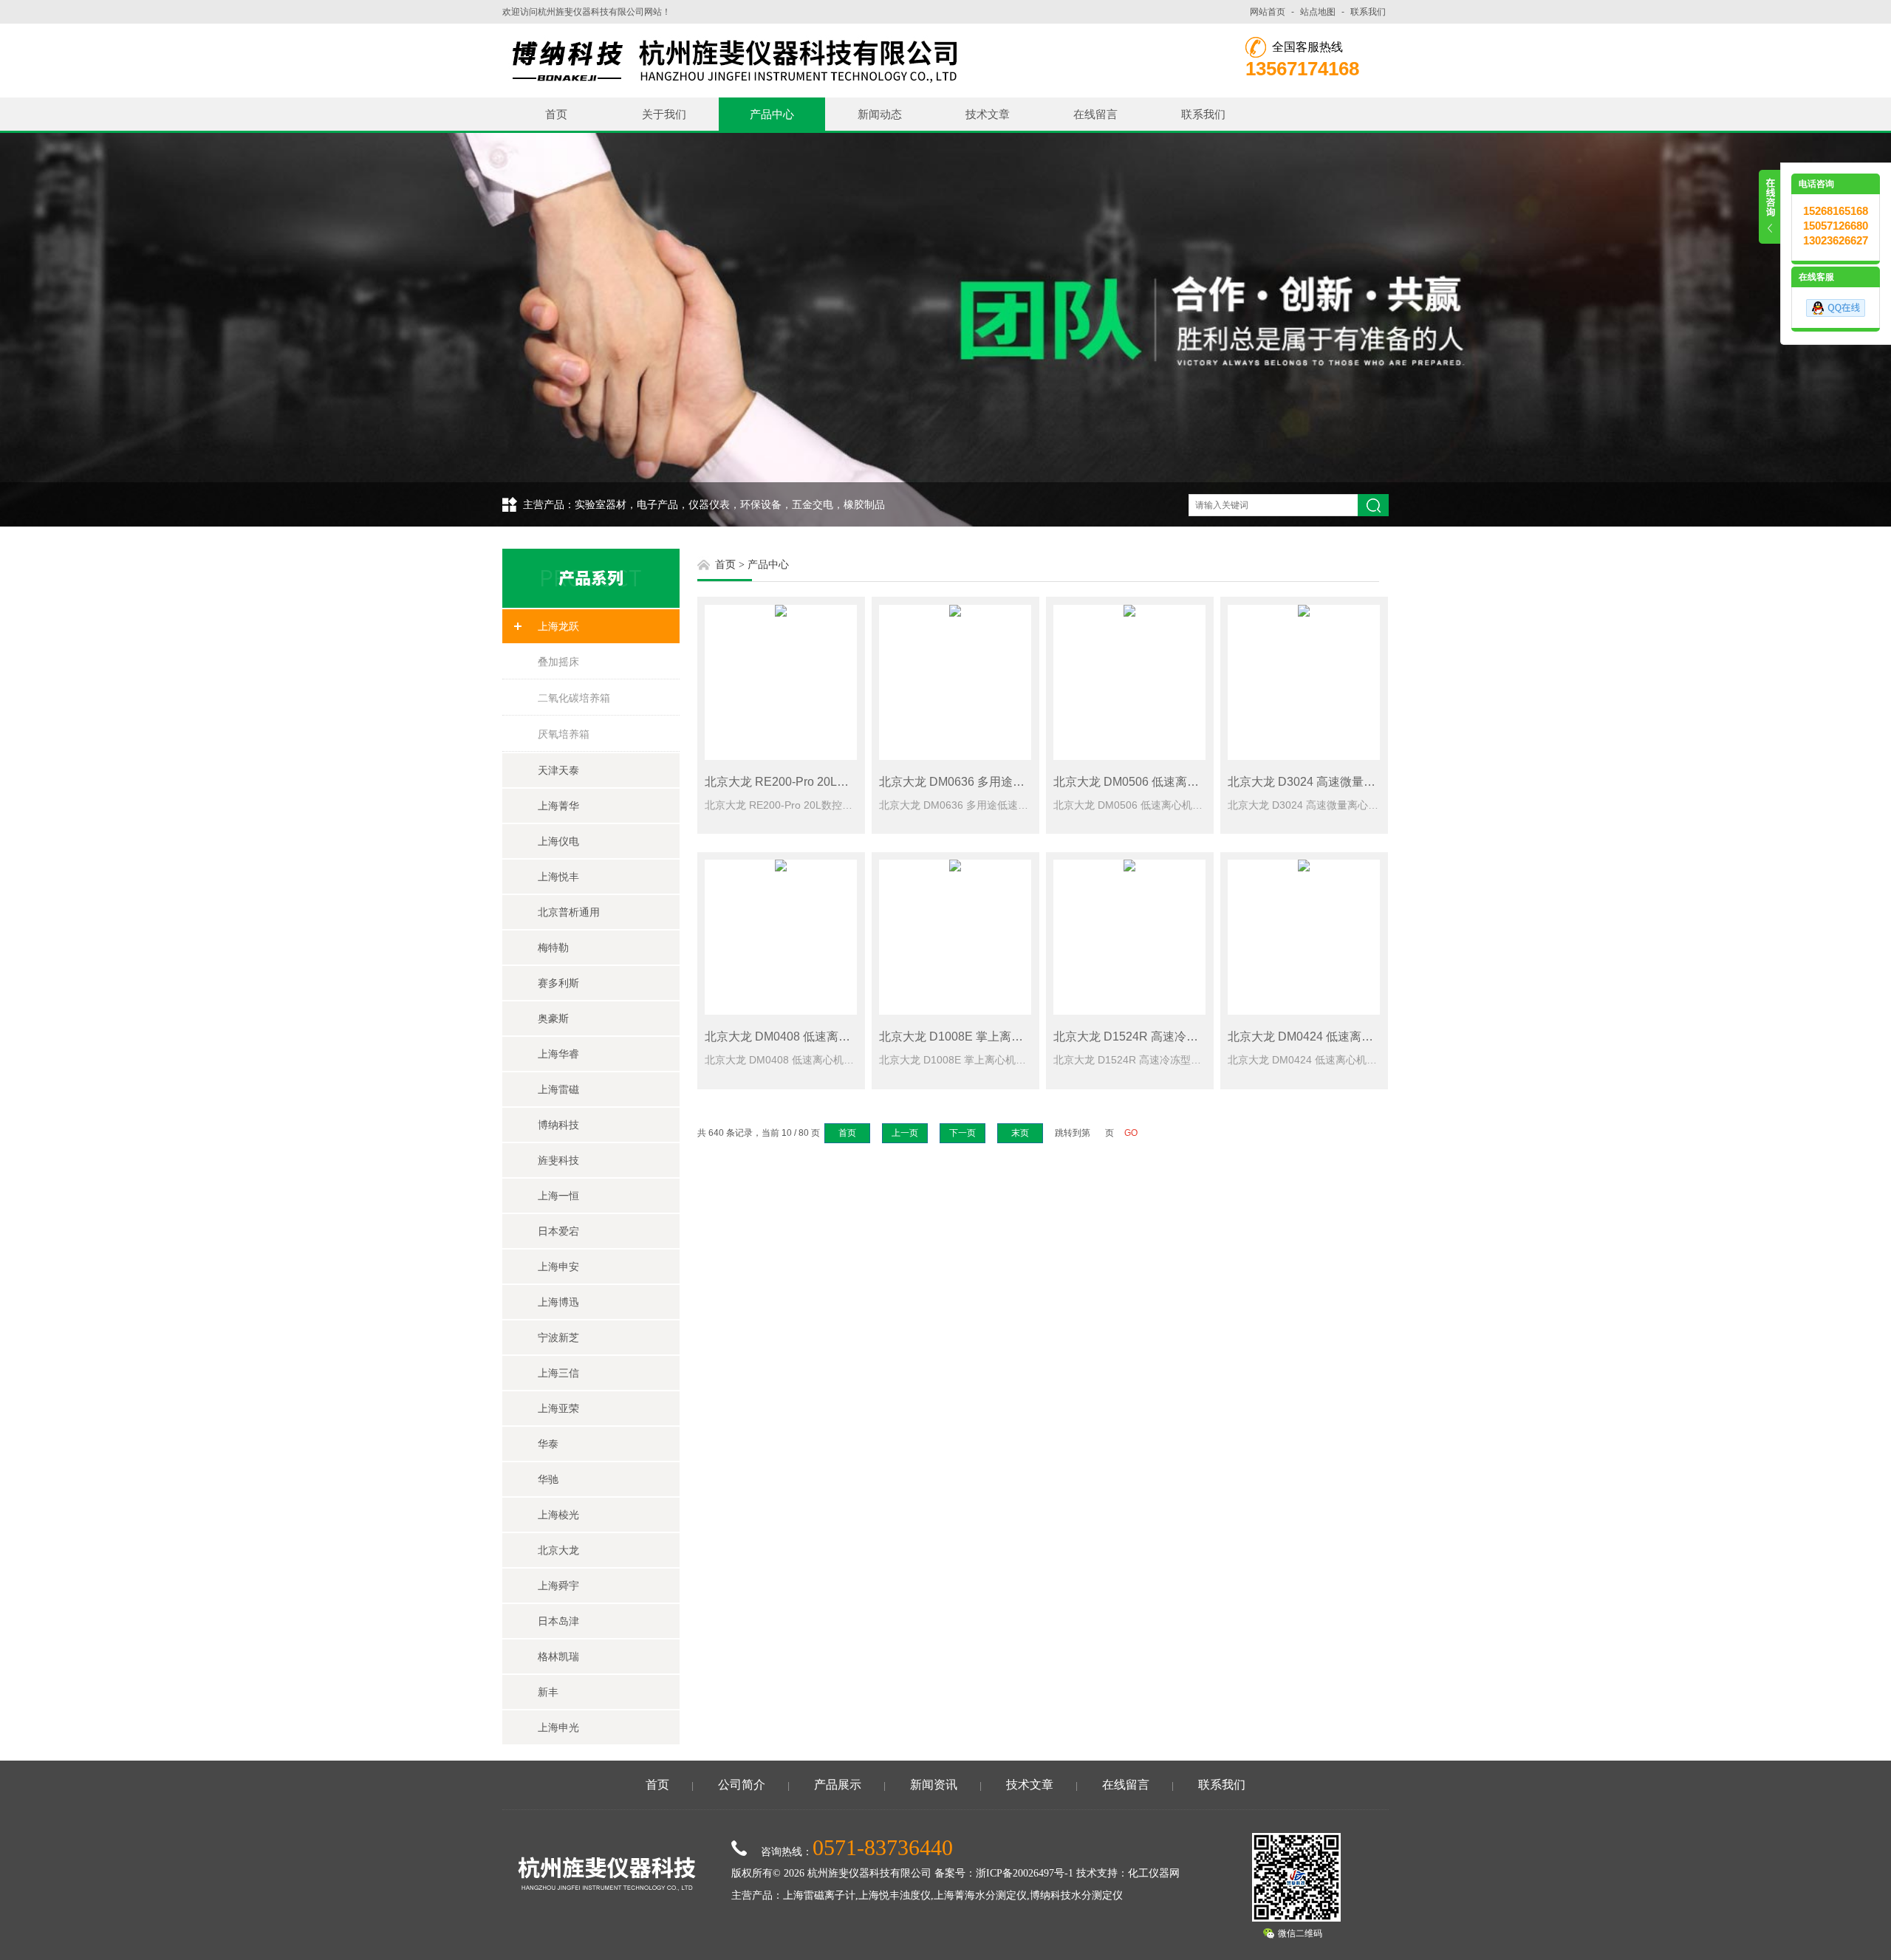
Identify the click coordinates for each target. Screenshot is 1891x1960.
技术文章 (988, 114)
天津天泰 (558, 770)
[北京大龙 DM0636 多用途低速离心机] (955, 682)
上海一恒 (558, 1196)
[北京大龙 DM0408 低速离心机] (781, 937)
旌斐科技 (558, 1160)
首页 (556, 114)
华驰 (548, 1479)
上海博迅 (558, 1302)
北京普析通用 (569, 912)
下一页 (962, 1133)
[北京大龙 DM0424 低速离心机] (1304, 937)
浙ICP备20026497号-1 (1025, 1873)
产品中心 (772, 114)
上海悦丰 (558, 877)
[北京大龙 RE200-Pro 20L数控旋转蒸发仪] (781, 682)
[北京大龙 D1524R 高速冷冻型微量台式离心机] (1129, 937)
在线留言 (1095, 114)
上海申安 (558, 1267)
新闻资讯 (934, 1785)
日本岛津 (558, 1621)
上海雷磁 (558, 1089)
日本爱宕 (558, 1231)
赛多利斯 (558, 983)
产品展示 (838, 1785)
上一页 (905, 1133)
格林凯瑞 (558, 1656)
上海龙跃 (558, 626)
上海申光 (558, 1727)
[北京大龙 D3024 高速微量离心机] (1304, 682)
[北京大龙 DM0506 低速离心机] (1129, 682)
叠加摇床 (558, 662)
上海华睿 (558, 1054)
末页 (1020, 1133)
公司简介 (742, 1785)
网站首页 (1268, 12)
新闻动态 (880, 114)
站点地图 (1318, 12)
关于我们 (664, 114)
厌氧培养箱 (564, 734)
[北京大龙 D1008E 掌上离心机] (955, 937)
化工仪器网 (1154, 1873)
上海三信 (558, 1373)
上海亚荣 (558, 1408)
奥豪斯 (553, 1018)
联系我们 (1368, 12)
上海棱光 (558, 1515)
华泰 (548, 1444)
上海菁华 (558, 806)
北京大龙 (558, 1550)
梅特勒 (553, 948)
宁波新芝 (558, 1337)
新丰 (548, 1692)
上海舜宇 (558, 1586)
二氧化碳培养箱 (574, 698)
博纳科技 (558, 1125)
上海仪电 (558, 841)
